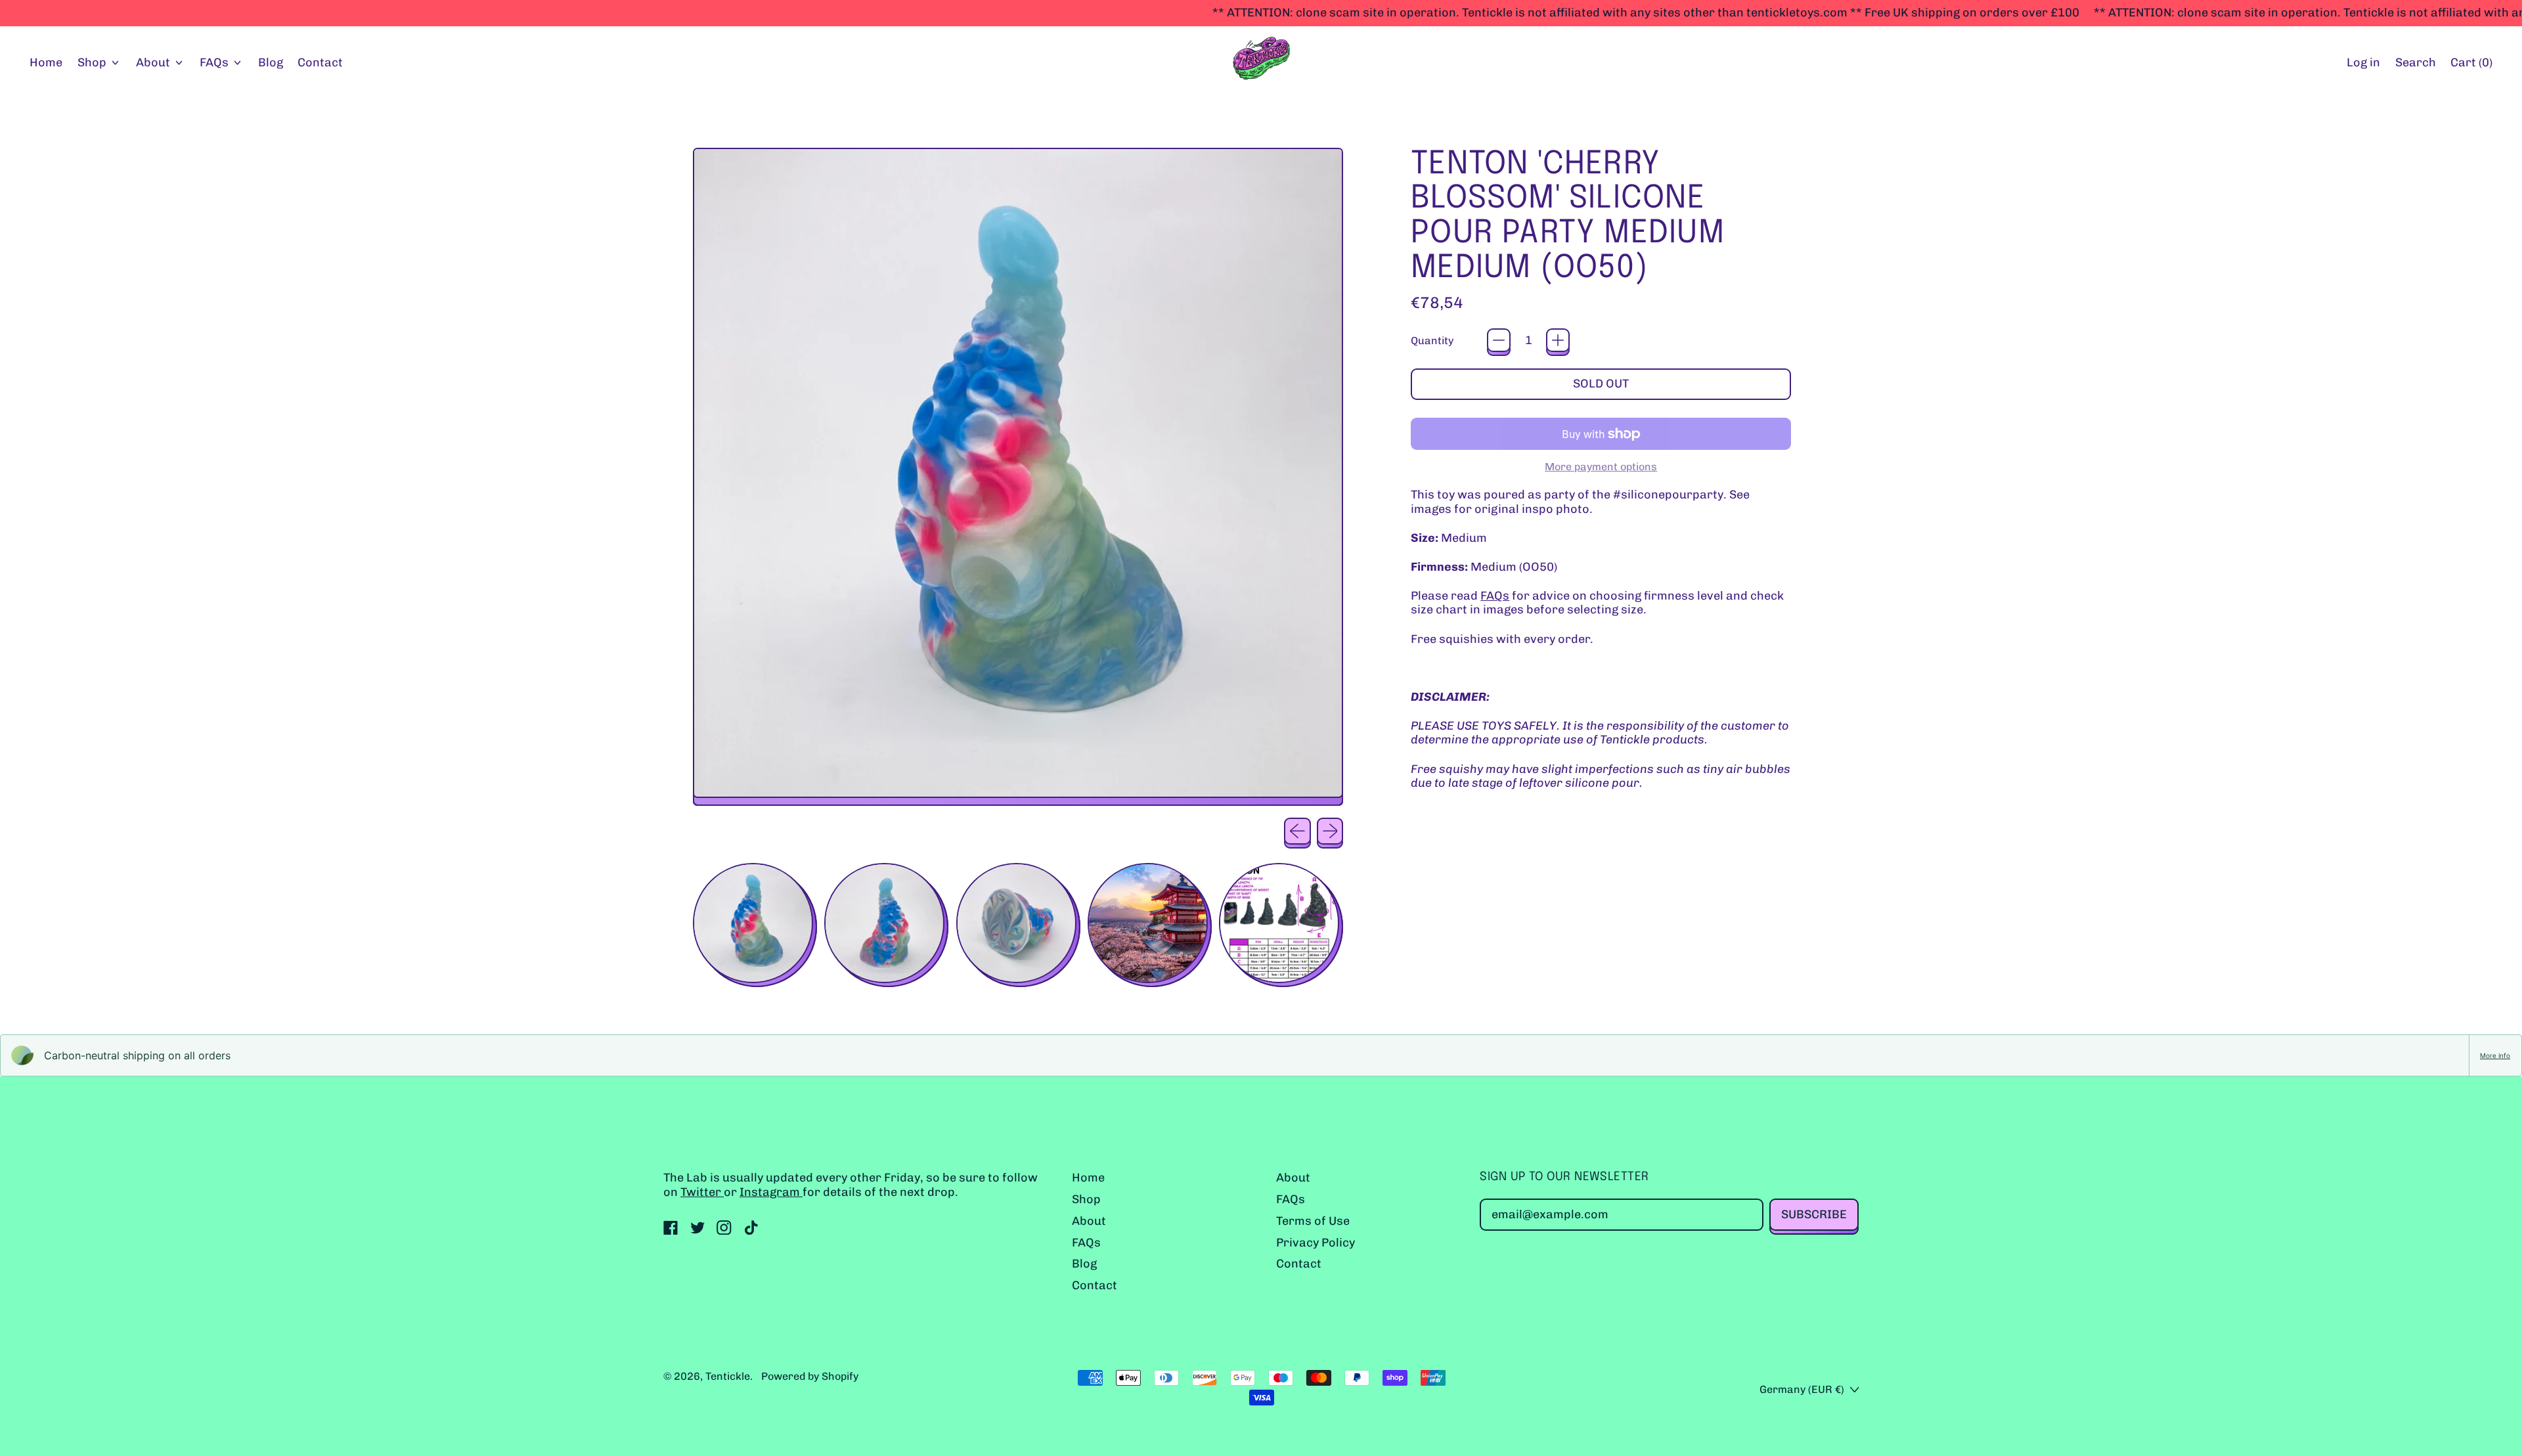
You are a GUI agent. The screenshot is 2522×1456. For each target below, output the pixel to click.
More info (2495, 1055)
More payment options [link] (1601, 467)
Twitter (702, 1192)
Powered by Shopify (810, 1376)
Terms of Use (1313, 1221)
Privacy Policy (1316, 1243)
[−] (1499, 340)
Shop (1086, 1199)
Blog (271, 62)
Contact (320, 62)
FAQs (1495, 596)
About (1089, 1221)
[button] (2415, 63)
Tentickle (728, 1376)
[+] (1558, 340)
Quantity (1432, 341)
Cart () (2471, 66)
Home (46, 62)
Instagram (771, 1192)
